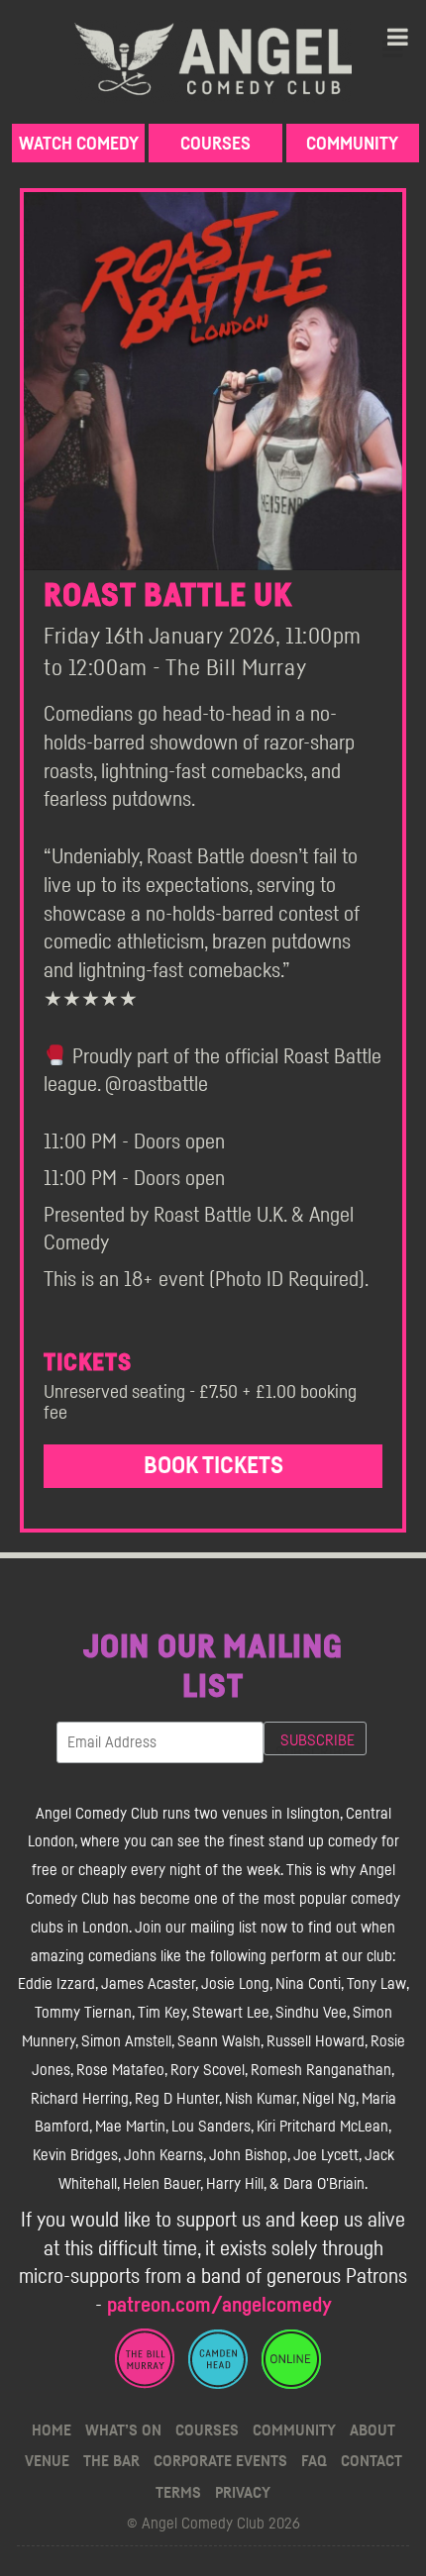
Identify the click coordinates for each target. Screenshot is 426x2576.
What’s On (123, 2430)
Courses (215, 145)
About (373, 2430)
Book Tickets (213, 1466)
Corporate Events (220, 2461)
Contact (372, 2461)
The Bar (111, 2461)
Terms (178, 2493)
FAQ (314, 2461)
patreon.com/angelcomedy (219, 2305)
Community (352, 145)
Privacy (243, 2493)
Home (52, 2430)
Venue (47, 2461)
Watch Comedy (79, 145)
